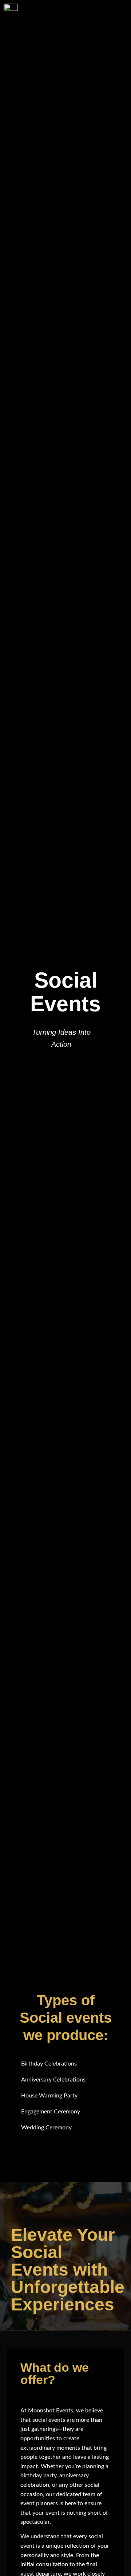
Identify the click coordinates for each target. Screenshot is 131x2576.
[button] (111, 21)
